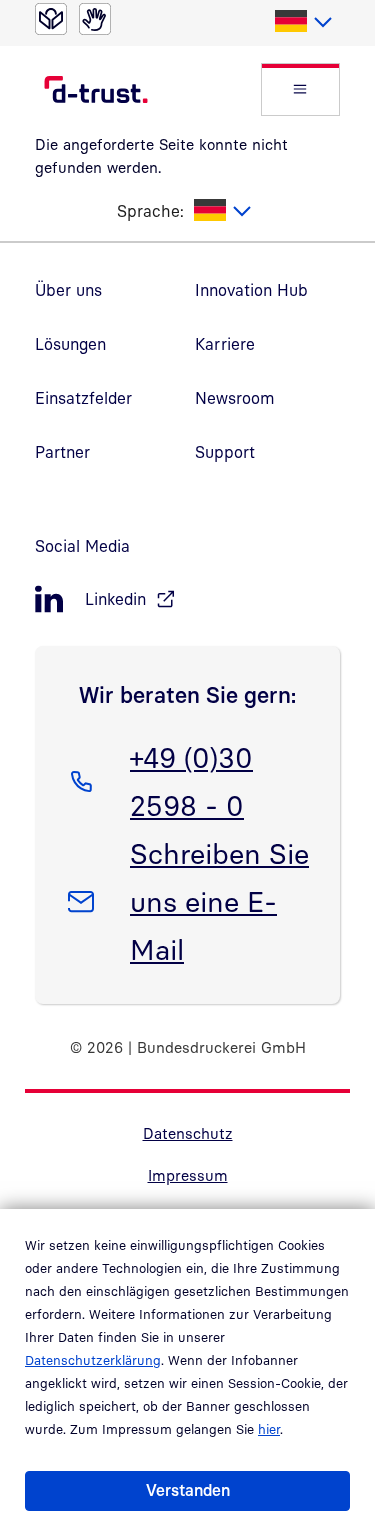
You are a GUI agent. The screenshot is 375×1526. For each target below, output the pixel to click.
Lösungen (70, 344)
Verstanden (188, 1490)
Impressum (188, 1175)
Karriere (225, 344)
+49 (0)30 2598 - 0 (191, 781)
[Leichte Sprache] (51, 19)
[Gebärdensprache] (95, 19)
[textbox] (302, 22)
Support (225, 452)
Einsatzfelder (83, 398)
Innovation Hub (251, 290)
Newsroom (235, 398)
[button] (300, 89)
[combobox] (302, 22)
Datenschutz (188, 1133)
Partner (62, 452)
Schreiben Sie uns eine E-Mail (219, 901)
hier (269, 1429)
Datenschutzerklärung (93, 1360)
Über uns (68, 290)
